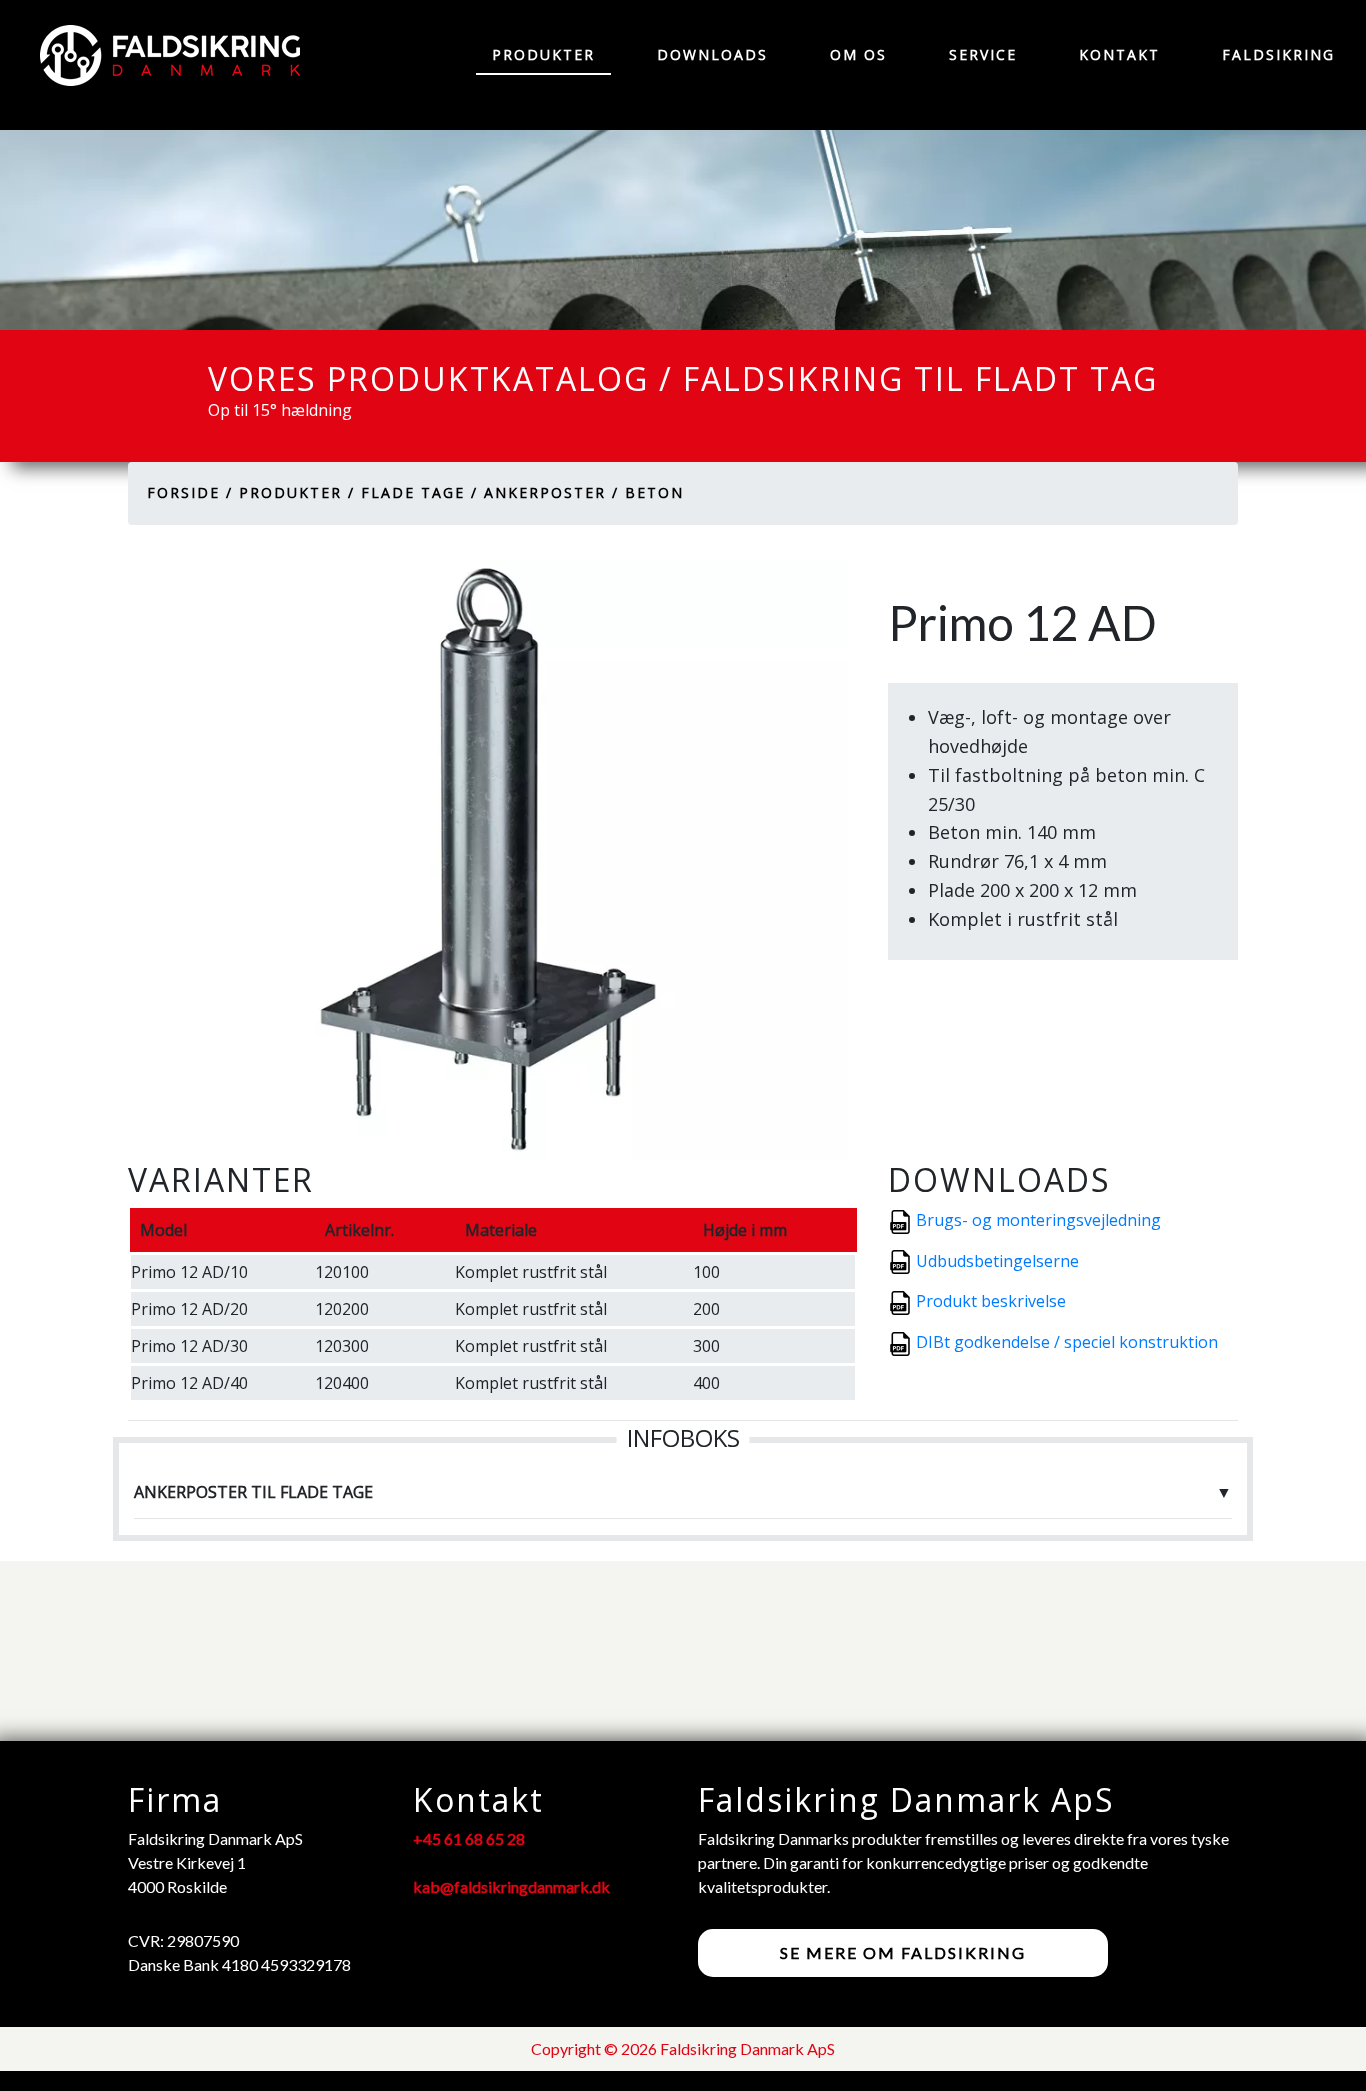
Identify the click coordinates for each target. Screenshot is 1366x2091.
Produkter (543, 54)
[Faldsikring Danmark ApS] (160, 55)
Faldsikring (1278, 54)
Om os (858, 54)
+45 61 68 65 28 (469, 1838)
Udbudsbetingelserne (997, 1261)
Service (983, 54)
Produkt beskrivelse (991, 1301)
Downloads (712, 54)
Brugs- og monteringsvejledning (1038, 1220)
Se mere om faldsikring (903, 1952)
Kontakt (1119, 54)
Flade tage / (419, 492)
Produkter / (297, 492)
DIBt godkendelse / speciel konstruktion (1067, 1342)
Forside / (190, 492)
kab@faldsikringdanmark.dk (511, 1886)
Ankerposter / (551, 492)
